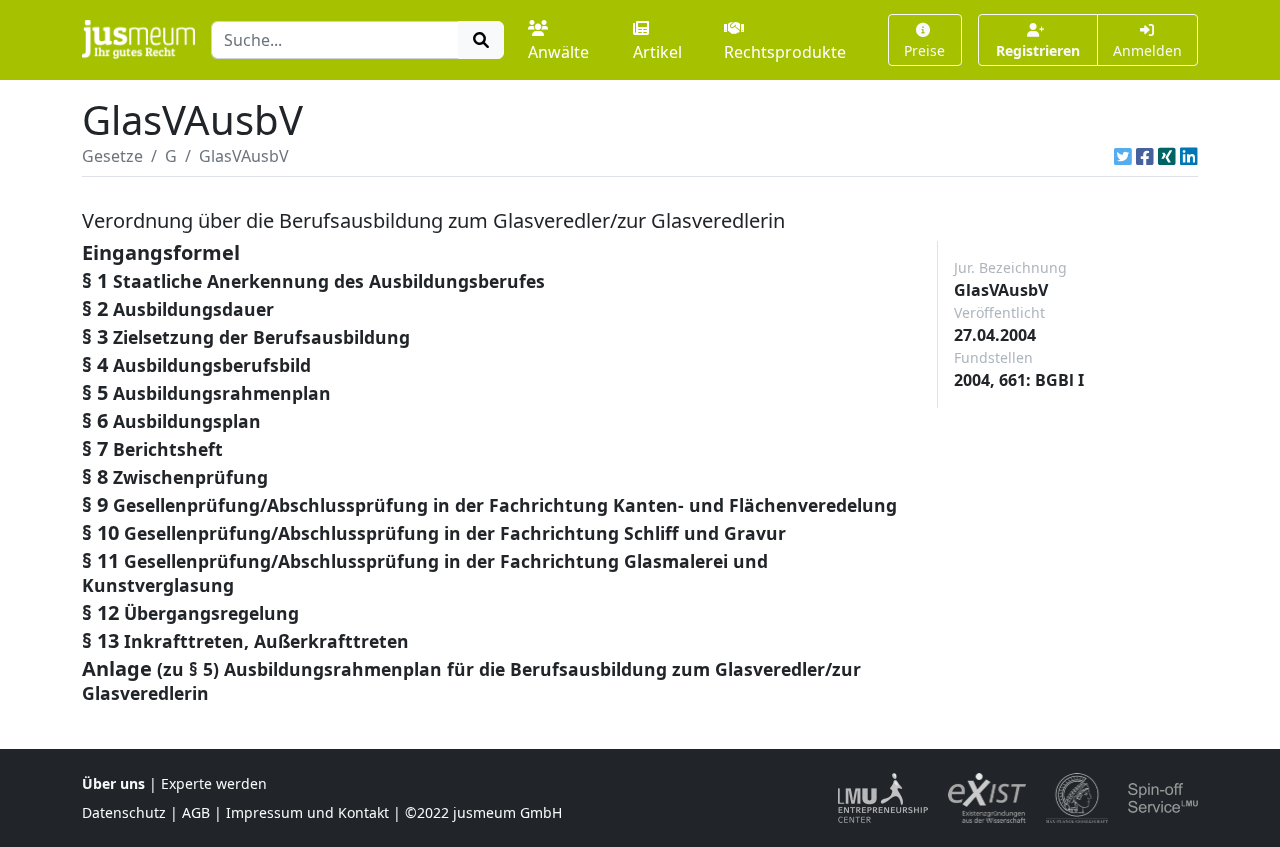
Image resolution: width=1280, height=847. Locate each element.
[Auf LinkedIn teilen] (1189, 156)
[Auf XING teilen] (1167, 156)
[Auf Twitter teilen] (1123, 156)
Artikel (657, 52)
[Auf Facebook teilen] (1145, 156)
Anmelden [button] (1147, 50)
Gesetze (112, 156)
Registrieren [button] (1038, 50)
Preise (924, 50)
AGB (196, 812)
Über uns (113, 783)
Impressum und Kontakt (307, 812)
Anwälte (558, 52)
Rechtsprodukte (785, 52)
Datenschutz (124, 812)
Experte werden (214, 783)
